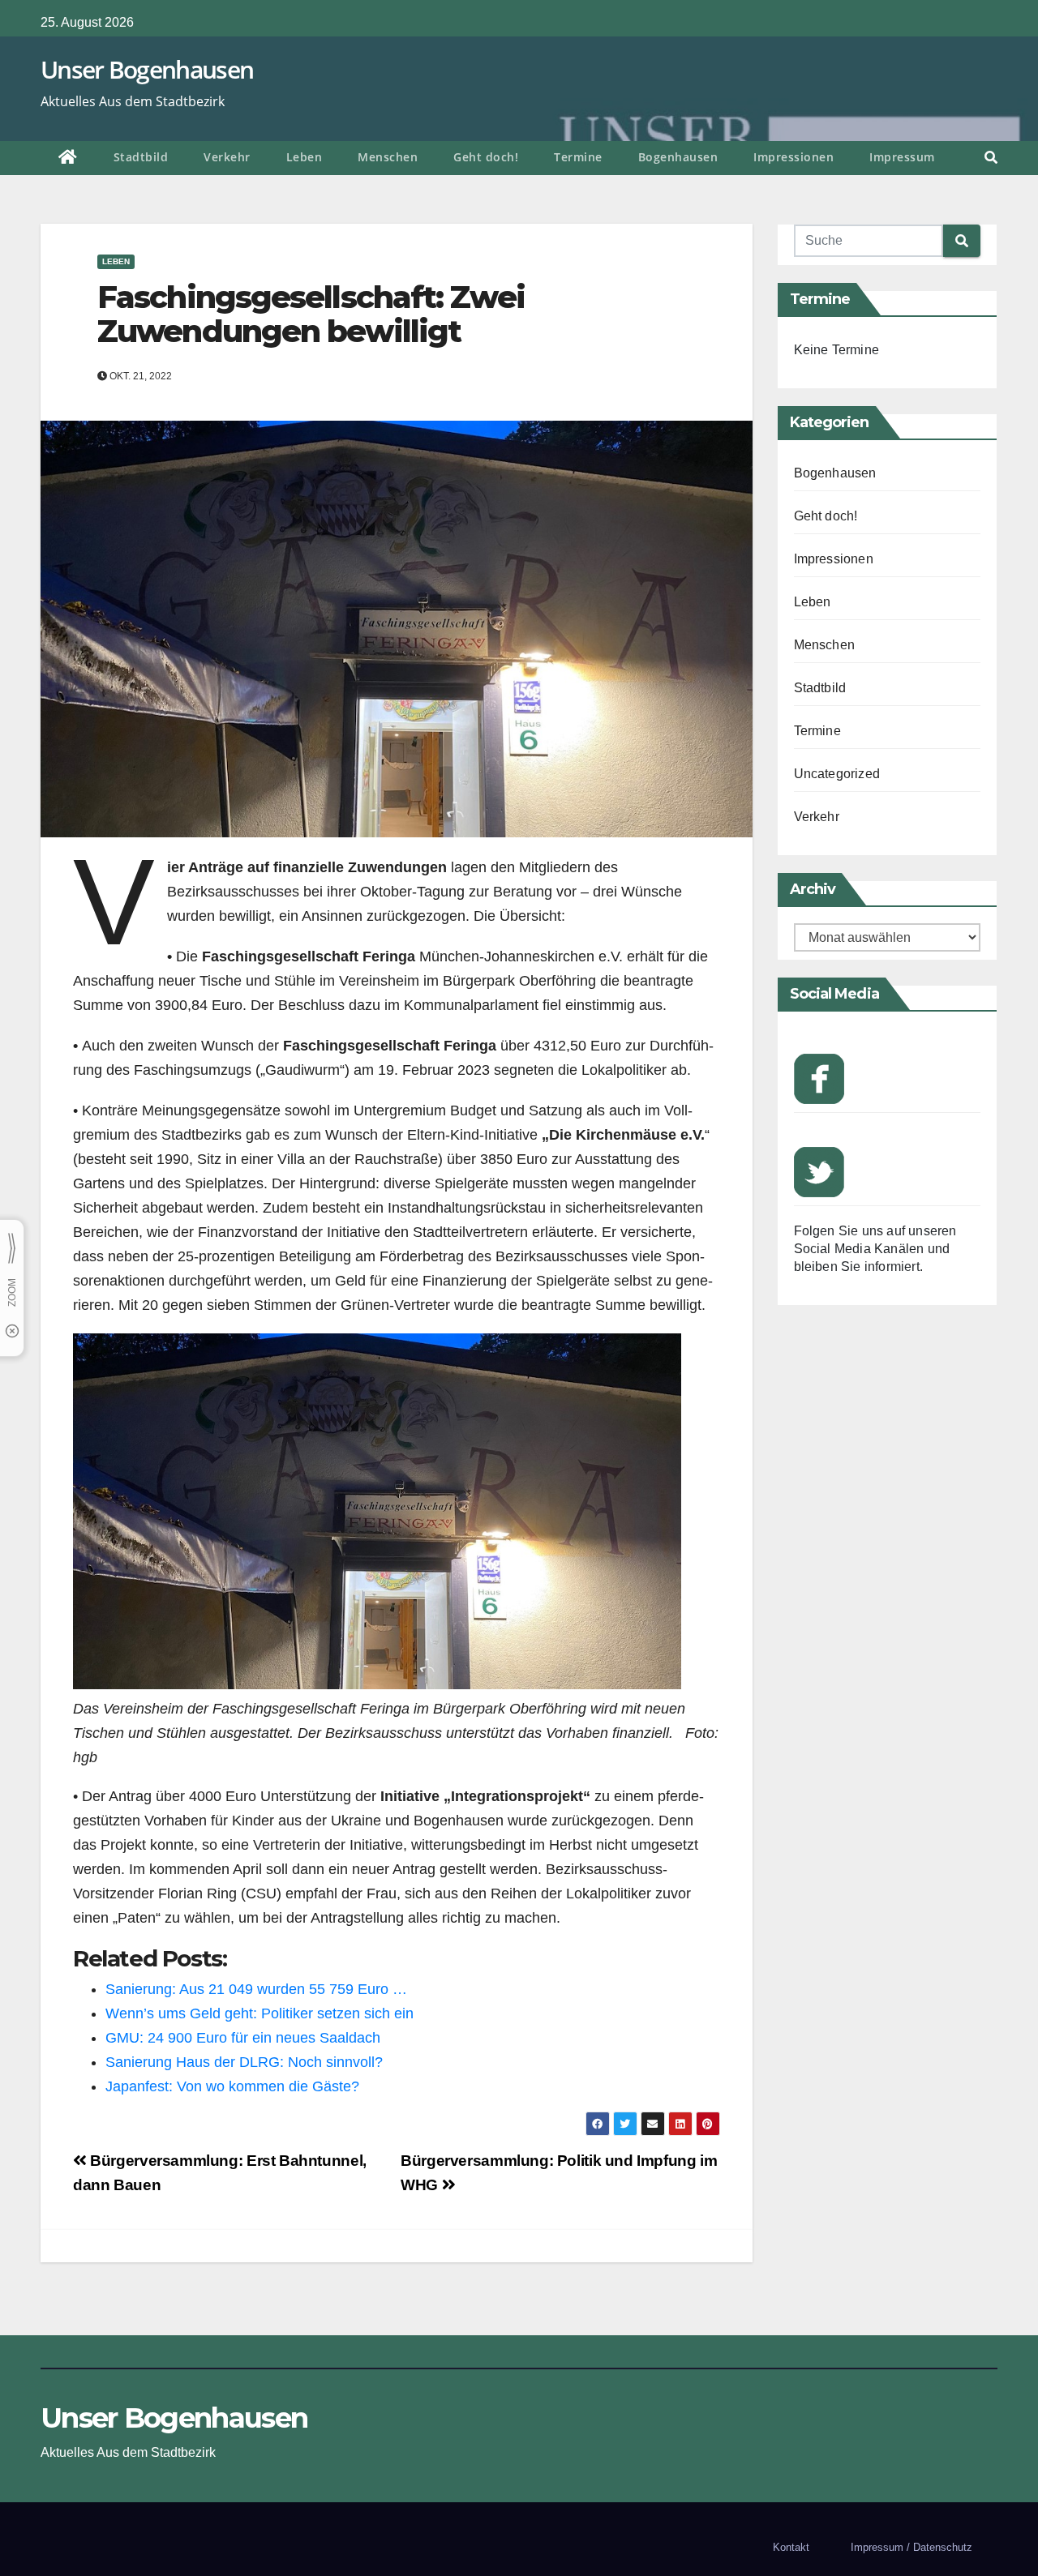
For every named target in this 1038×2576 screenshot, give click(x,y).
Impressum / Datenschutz (911, 2547)
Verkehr (227, 157)
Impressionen (794, 157)
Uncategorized (837, 774)
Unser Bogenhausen (147, 69)
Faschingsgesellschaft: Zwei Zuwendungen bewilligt (311, 314)
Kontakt (791, 2547)
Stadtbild (141, 157)
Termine (578, 157)
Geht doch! (486, 157)
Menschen (388, 157)
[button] (991, 158)
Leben (305, 157)
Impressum (902, 157)
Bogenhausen (678, 157)
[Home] (68, 158)
